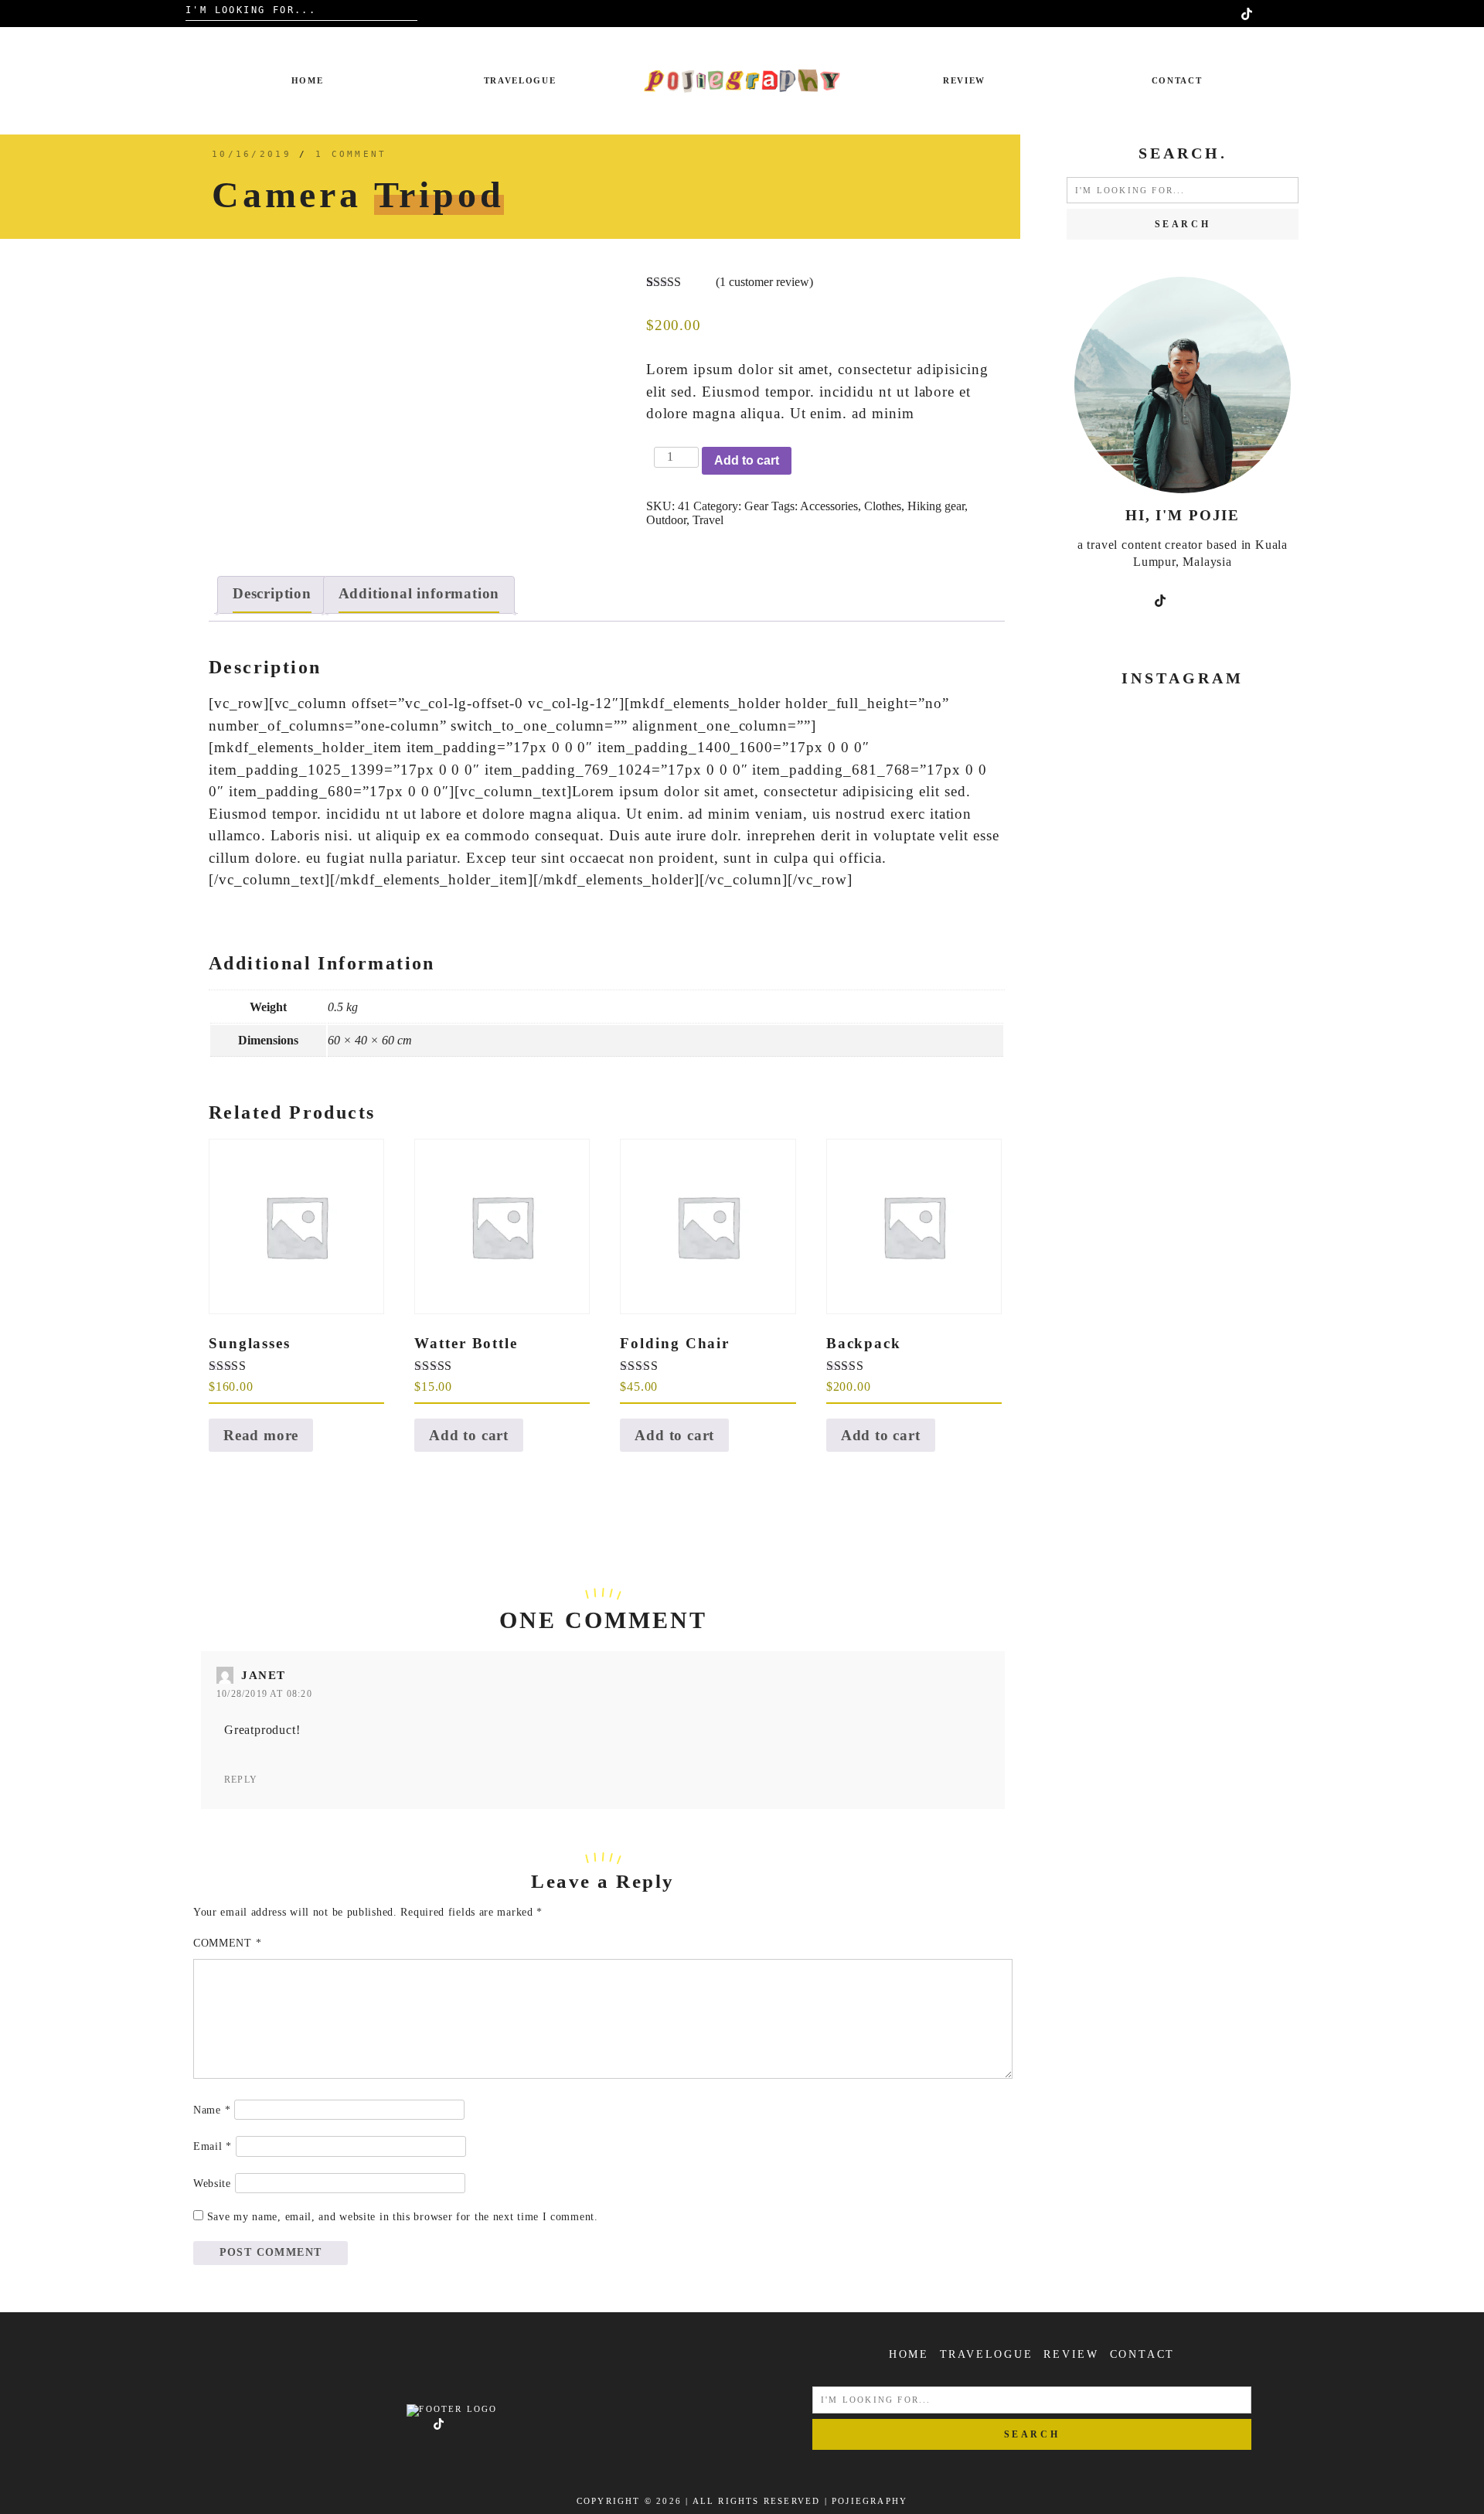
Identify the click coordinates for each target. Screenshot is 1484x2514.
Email (213, 2146)
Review (964, 80)
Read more (261, 1435)
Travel (708, 520)
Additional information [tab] (419, 593)
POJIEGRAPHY (870, 2501)
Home (308, 80)
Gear (756, 506)
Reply (241, 1780)
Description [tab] (272, 593)
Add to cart (747, 460)
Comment (227, 1943)
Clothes (883, 506)
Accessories (829, 506)
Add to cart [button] (469, 1435)
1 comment (351, 154)
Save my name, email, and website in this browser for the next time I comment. (403, 2217)
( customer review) (764, 282)
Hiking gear (936, 506)
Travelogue (520, 80)
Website (212, 2184)
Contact (1177, 80)
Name (212, 2110)
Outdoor (666, 520)
